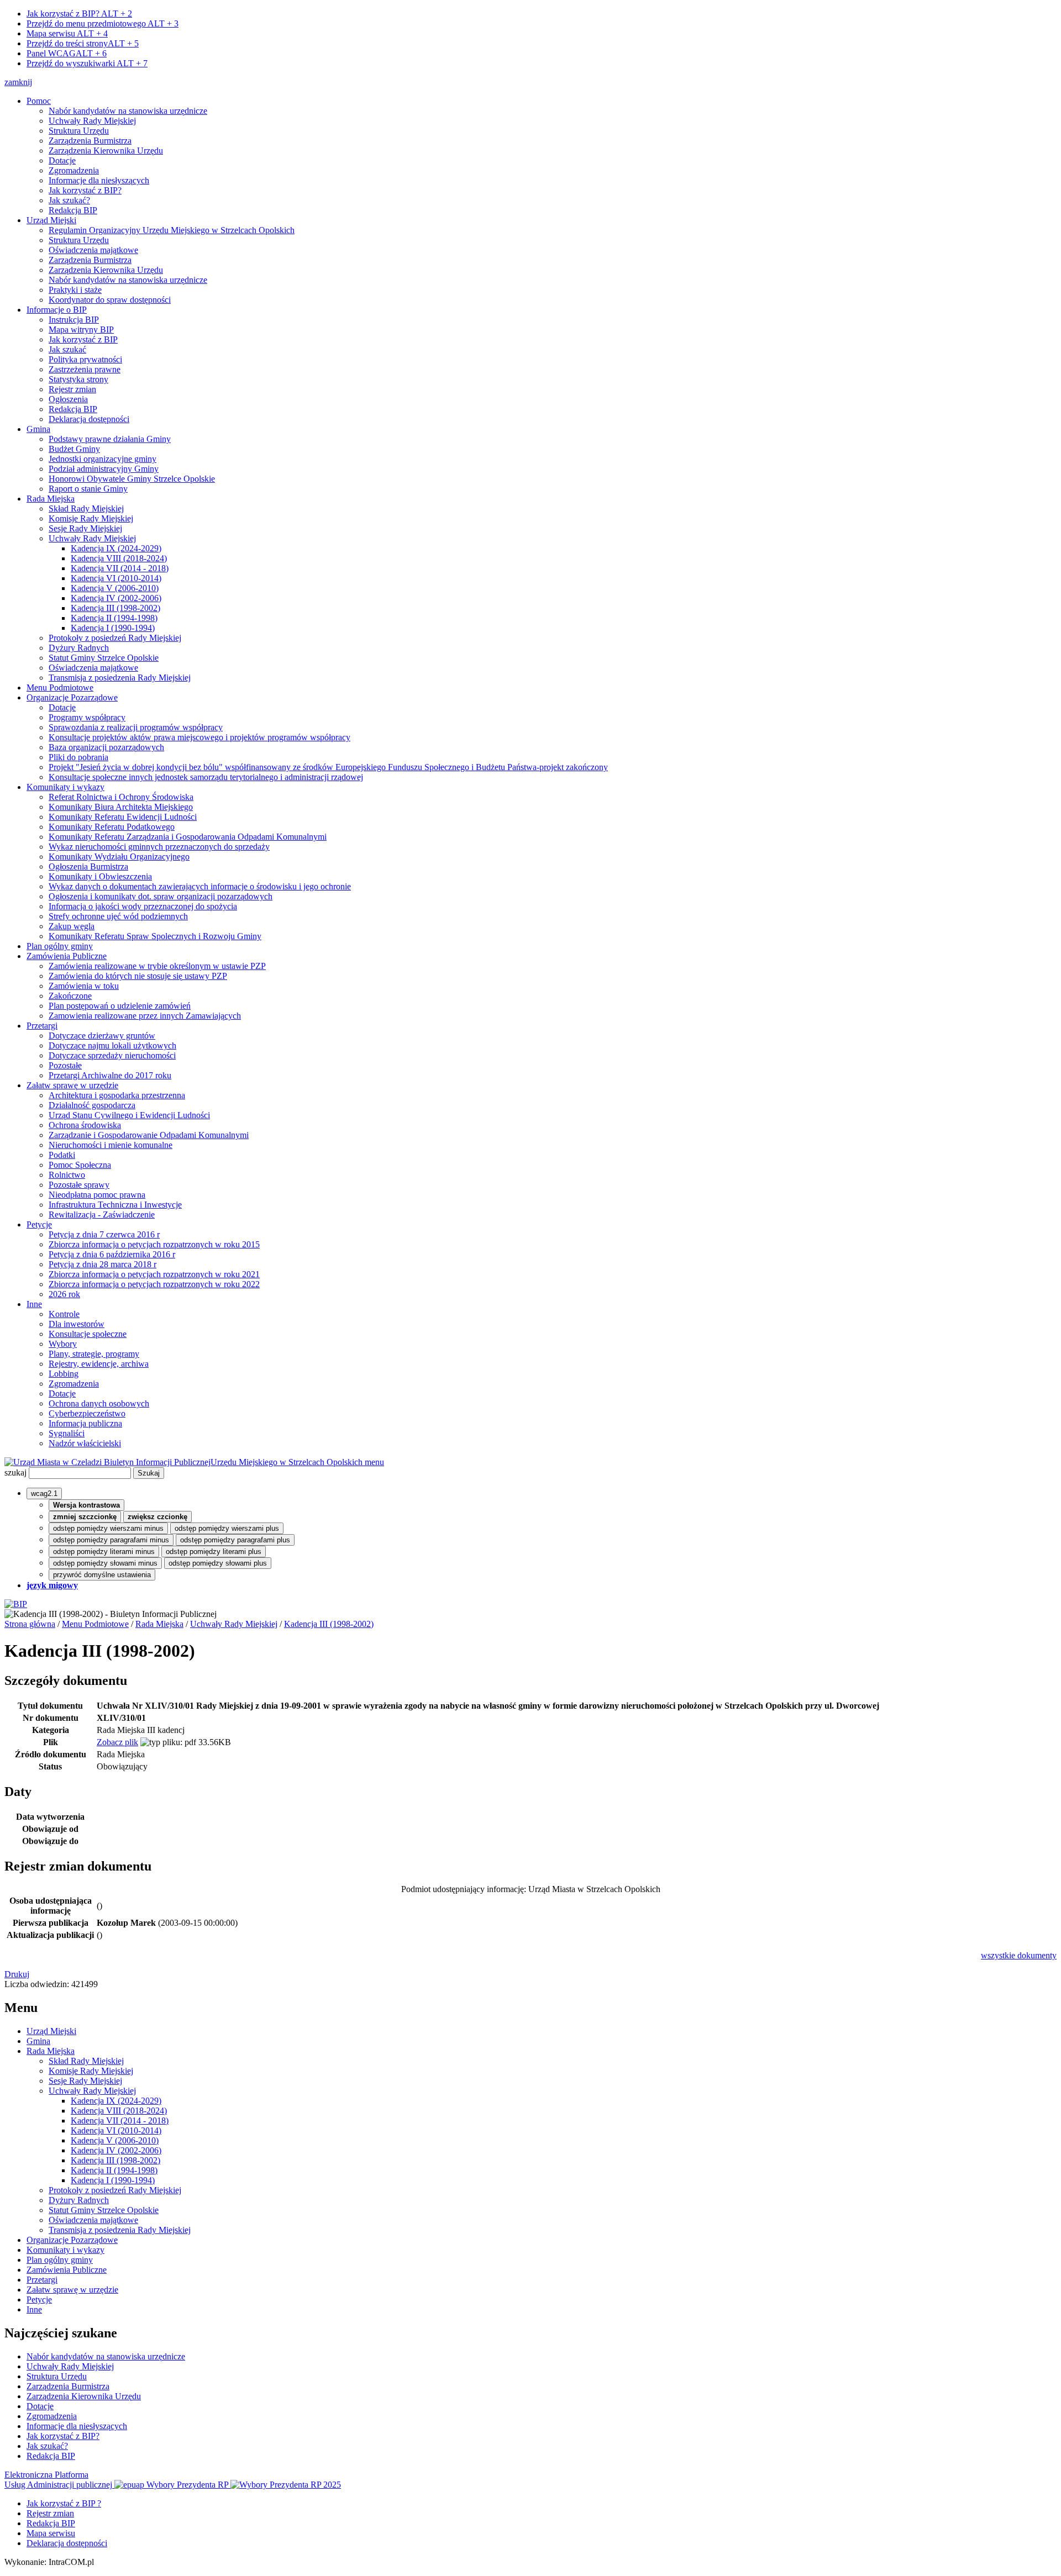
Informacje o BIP (57, 310)
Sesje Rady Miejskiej (85, 528)
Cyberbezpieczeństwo (87, 1413)
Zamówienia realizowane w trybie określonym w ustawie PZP (157, 966)
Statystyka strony (78, 379)
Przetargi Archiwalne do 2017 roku (110, 1075)
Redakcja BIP (73, 210)
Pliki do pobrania (78, 757)
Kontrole (64, 1314)
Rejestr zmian (72, 389)
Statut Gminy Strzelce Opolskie (104, 658)
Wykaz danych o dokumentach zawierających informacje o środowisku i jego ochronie (200, 886)
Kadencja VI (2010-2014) (116, 578)
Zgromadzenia (74, 170)
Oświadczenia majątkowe (93, 250)
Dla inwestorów (77, 1324)
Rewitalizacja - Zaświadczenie (102, 1215)
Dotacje (62, 160)
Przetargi (42, 1026)
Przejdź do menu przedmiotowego (103, 23)
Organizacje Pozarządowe (72, 697)
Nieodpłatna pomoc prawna (97, 1195)
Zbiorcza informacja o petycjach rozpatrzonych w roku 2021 (154, 1274)
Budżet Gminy (74, 449)
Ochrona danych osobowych (99, 1403)
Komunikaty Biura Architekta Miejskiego (121, 807)
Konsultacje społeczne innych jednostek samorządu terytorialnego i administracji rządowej (206, 777)
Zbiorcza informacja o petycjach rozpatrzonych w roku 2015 (154, 1244)
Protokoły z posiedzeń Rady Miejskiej (115, 638)
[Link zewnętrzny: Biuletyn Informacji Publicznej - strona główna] (16, 1604)
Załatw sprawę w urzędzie (72, 1085)
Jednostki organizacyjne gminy (103, 459)
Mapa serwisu (67, 33)
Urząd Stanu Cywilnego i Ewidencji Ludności (129, 1115)
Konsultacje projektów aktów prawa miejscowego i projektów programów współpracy (199, 737)
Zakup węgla (72, 926)
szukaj (15, 1473)
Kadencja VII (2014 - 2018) (120, 568)
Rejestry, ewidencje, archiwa (99, 1364)
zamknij (18, 82)
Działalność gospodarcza (92, 1105)
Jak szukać (67, 349)
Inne (34, 1304)
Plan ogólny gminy (60, 946)
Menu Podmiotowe (60, 688)
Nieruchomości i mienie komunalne (111, 1145)
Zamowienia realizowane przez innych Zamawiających (145, 1016)
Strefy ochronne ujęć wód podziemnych (118, 916)
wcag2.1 (44, 1494)
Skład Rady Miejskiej (86, 509)
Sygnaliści (67, 1433)
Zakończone (70, 996)
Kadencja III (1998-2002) (115, 608)
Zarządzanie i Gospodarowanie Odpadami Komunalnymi (149, 1135)
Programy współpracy (87, 717)
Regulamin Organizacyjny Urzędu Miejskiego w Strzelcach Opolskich (172, 230)
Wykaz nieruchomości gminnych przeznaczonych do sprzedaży (159, 847)
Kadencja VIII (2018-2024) (119, 558)
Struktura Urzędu (79, 131)
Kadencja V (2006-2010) (115, 588)
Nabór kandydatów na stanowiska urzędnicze (128, 111)
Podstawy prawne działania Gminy (110, 439)
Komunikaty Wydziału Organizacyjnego (119, 857)
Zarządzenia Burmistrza (90, 141)
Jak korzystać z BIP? (79, 14)
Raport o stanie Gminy (88, 489)
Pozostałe (65, 1065)
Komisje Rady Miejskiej (91, 518)
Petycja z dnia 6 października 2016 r (112, 1254)
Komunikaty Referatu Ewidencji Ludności (123, 817)
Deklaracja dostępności (89, 419)
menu (374, 1462)
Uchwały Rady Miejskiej (92, 121)
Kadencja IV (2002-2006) (116, 598)
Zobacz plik (117, 1742)
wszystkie (1019, 1955)
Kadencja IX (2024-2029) (116, 548)
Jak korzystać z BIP (83, 339)
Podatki (62, 1155)
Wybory (63, 1344)
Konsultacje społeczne (88, 1334)
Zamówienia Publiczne (67, 956)
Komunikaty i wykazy (65, 787)
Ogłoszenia (68, 399)
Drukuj (17, 1974)
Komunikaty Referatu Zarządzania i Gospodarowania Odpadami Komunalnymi (188, 837)
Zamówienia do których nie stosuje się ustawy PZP (138, 976)
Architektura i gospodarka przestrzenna (117, 1095)
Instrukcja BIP (74, 320)
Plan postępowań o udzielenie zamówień (120, 1006)
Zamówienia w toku (84, 986)
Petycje (39, 1224)
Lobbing (64, 1374)
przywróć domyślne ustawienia (102, 1575)
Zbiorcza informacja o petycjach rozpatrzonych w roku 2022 (154, 1284)
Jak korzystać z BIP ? (64, 2503)
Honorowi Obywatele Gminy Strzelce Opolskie (132, 479)
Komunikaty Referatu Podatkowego (112, 827)
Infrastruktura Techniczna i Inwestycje (115, 1205)
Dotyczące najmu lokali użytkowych (112, 1045)
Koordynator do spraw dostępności (110, 300)
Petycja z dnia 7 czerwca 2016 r (104, 1234)
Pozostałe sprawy (79, 1185)
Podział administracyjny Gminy (104, 469)
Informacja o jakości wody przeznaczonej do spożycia (143, 906)
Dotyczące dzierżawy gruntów (102, 1036)
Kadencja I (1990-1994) (113, 628)
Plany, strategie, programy (94, 1354)
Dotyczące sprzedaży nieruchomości (112, 1055)
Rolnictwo (67, 1175)
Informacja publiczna (85, 1423)
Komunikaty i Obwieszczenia (100, 876)
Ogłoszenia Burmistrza (88, 866)
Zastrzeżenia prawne (85, 369)
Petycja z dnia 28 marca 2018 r (103, 1264)
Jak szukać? (69, 200)
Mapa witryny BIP (81, 330)
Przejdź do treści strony (83, 43)
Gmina (38, 429)
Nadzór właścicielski (85, 1443)
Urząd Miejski (51, 220)
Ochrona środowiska (85, 1125)
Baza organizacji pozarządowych (106, 747)
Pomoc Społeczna (80, 1165)
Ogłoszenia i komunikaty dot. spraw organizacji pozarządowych (161, 896)
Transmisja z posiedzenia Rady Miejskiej (120, 678)
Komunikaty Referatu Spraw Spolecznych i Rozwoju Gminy (155, 936)
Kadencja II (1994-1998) (114, 618)
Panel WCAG (67, 53)
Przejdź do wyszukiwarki (87, 63)
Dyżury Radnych (79, 648)
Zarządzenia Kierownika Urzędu (106, 151)
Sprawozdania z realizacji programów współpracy (136, 727)
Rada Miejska (51, 499)
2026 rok (64, 1294)
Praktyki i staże (75, 290)
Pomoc (39, 101)
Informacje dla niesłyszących (99, 180)
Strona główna (30, 1624)
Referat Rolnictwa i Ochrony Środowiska (121, 797)
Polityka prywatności (85, 359)
